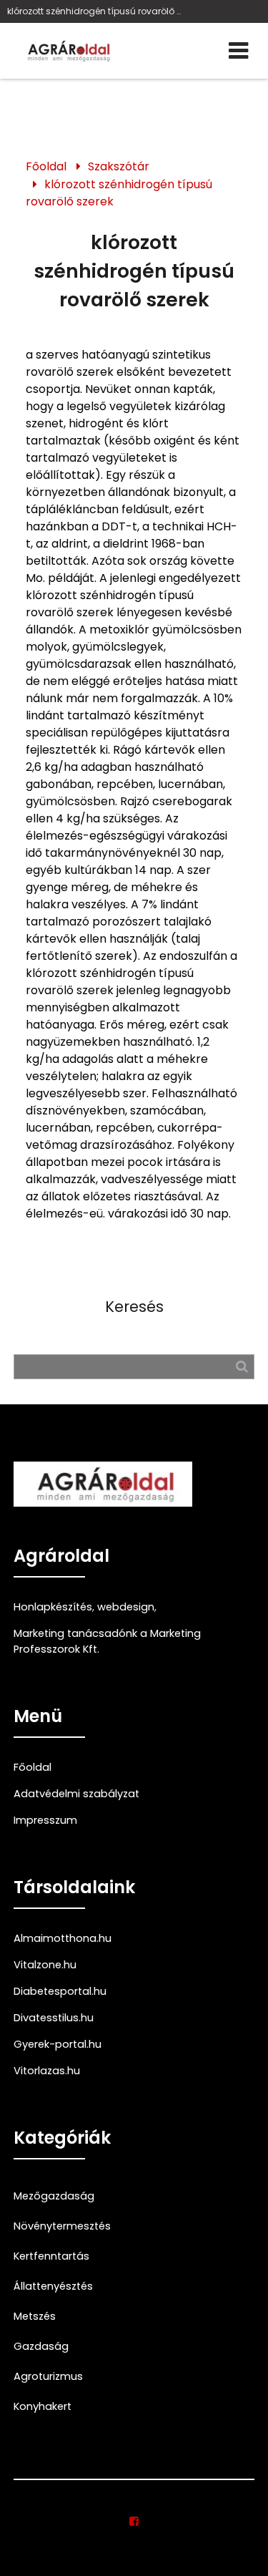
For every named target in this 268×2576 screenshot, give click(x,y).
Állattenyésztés (53, 2286)
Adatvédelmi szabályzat (76, 1794)
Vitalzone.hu (45, 1965)
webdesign (126, 1607)
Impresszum (45, 1820)
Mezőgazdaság (54, 2196)
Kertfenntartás (51, 2256)
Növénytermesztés (62, 2226)
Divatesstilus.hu (54, 2018)
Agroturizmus (48, 2376)
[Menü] (238, 51)
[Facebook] (134, 2522)
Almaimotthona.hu (63, 1938)
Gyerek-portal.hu (58, 2044)
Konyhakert (43, 2406)
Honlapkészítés (53, 1607)
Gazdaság (41, 2346)
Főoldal (46, 166)
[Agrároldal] (67, 51)
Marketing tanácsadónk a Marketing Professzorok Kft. (107, 1641)
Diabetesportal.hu (60, 1991)
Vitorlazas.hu (47, 2071)
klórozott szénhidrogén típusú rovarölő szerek (119, 193)
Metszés (35, 2316)
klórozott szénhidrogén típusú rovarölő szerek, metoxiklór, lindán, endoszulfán (96, 11)
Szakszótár (119, 166)
